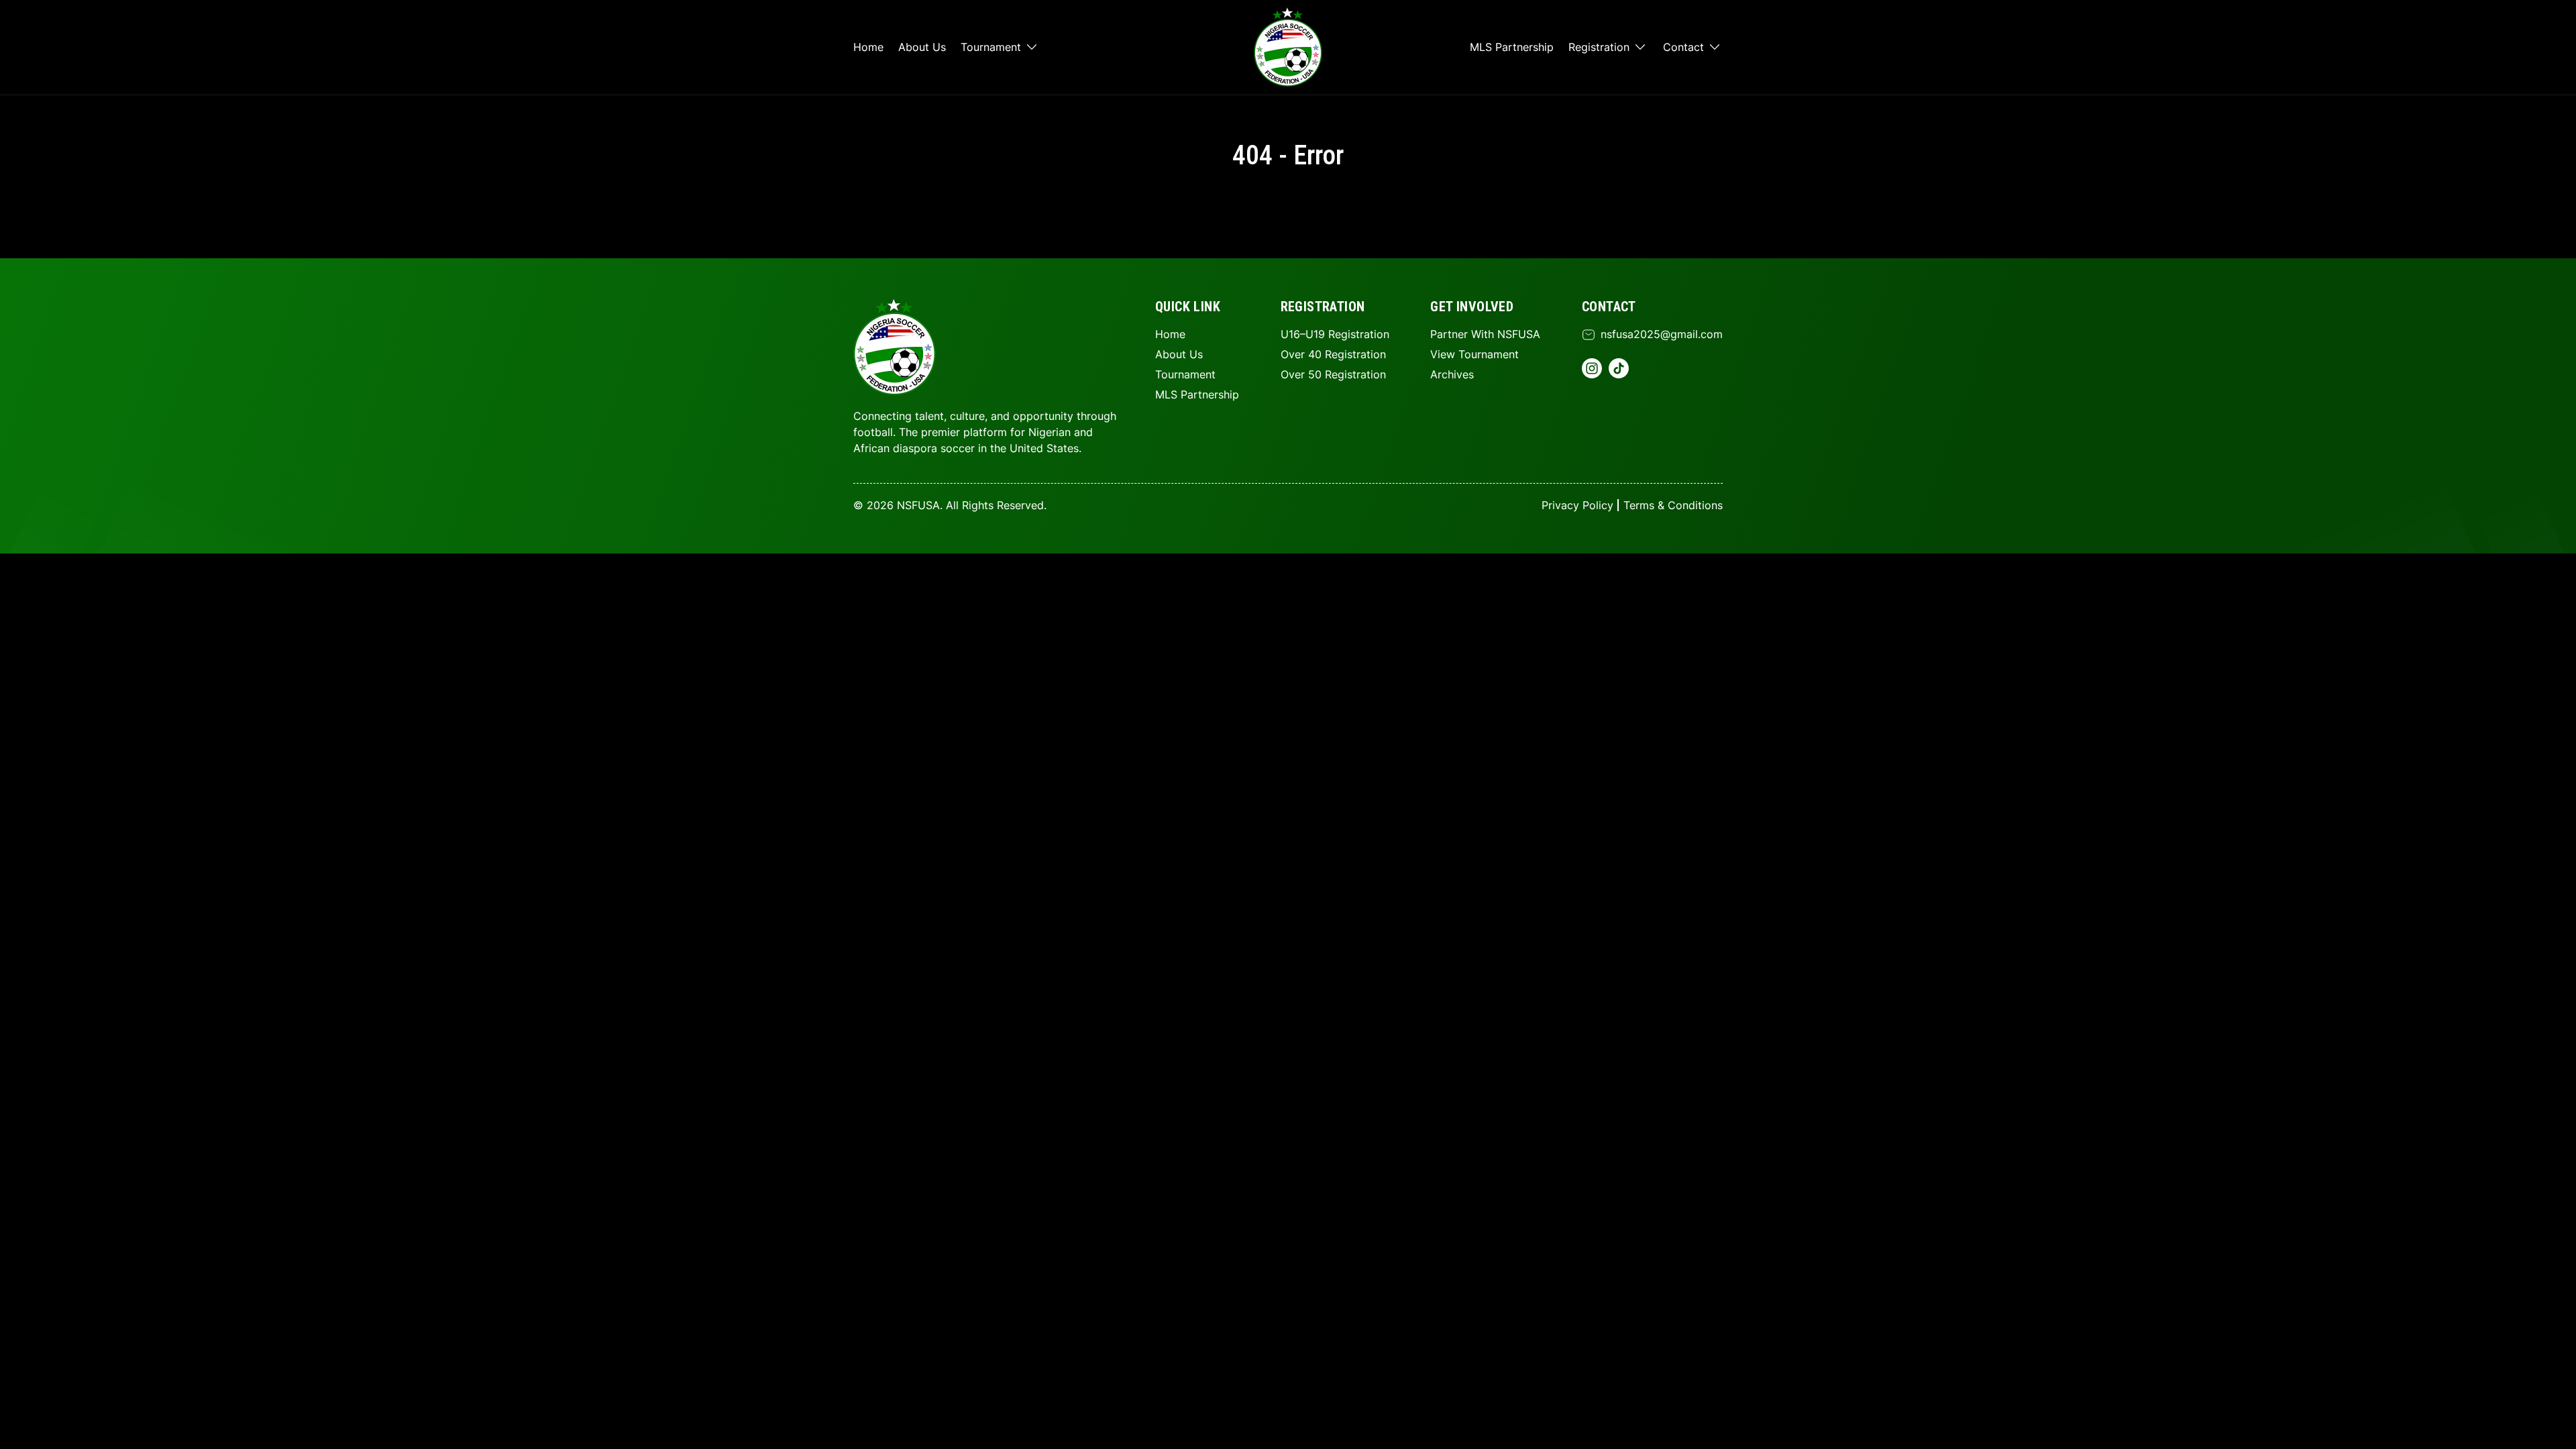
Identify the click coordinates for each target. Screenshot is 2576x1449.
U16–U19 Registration (1335, 334)
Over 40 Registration (1333, 354)
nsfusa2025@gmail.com (1662, 334)
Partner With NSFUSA (1485, 334)
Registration (1599, 47)
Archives (1452, 374)
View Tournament (1474, 354)
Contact (1683, 47)
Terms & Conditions (1673, 505)
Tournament (991, 47)
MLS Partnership (1512, 47)
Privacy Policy (1577, 505)
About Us (922, 47)
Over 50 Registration (1333, 374)
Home (868, 47)
